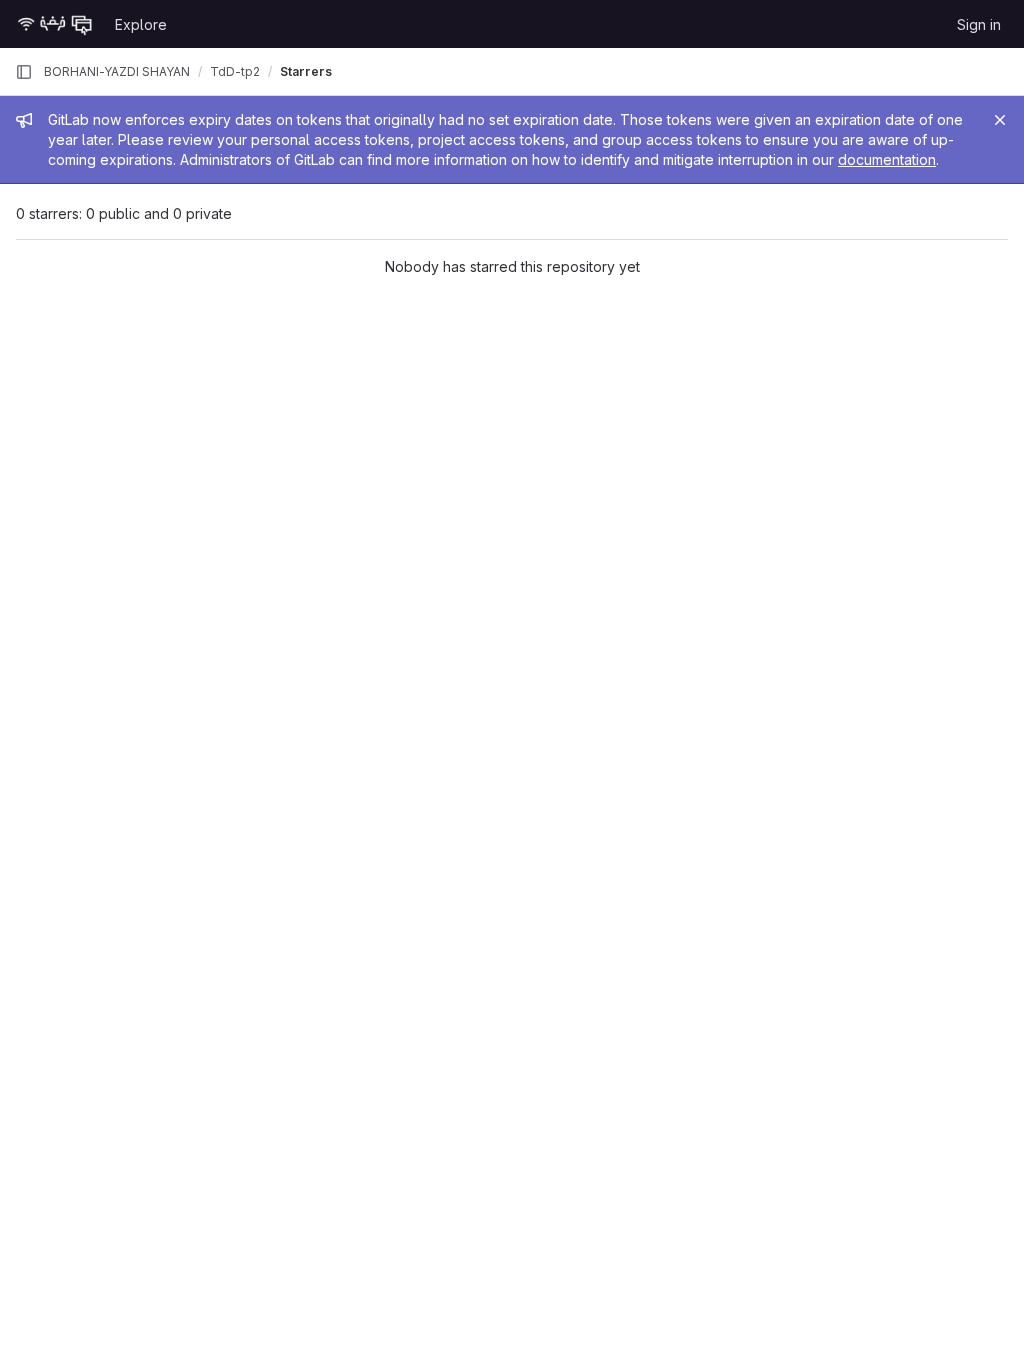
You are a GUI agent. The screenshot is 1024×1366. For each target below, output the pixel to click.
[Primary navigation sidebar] (24, 72)
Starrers (306, 71)
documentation (887, 159)
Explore (141, 24)
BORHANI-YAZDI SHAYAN (117, 71)
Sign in (979, 24)
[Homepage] (55, 24)
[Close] (1000, 120)
